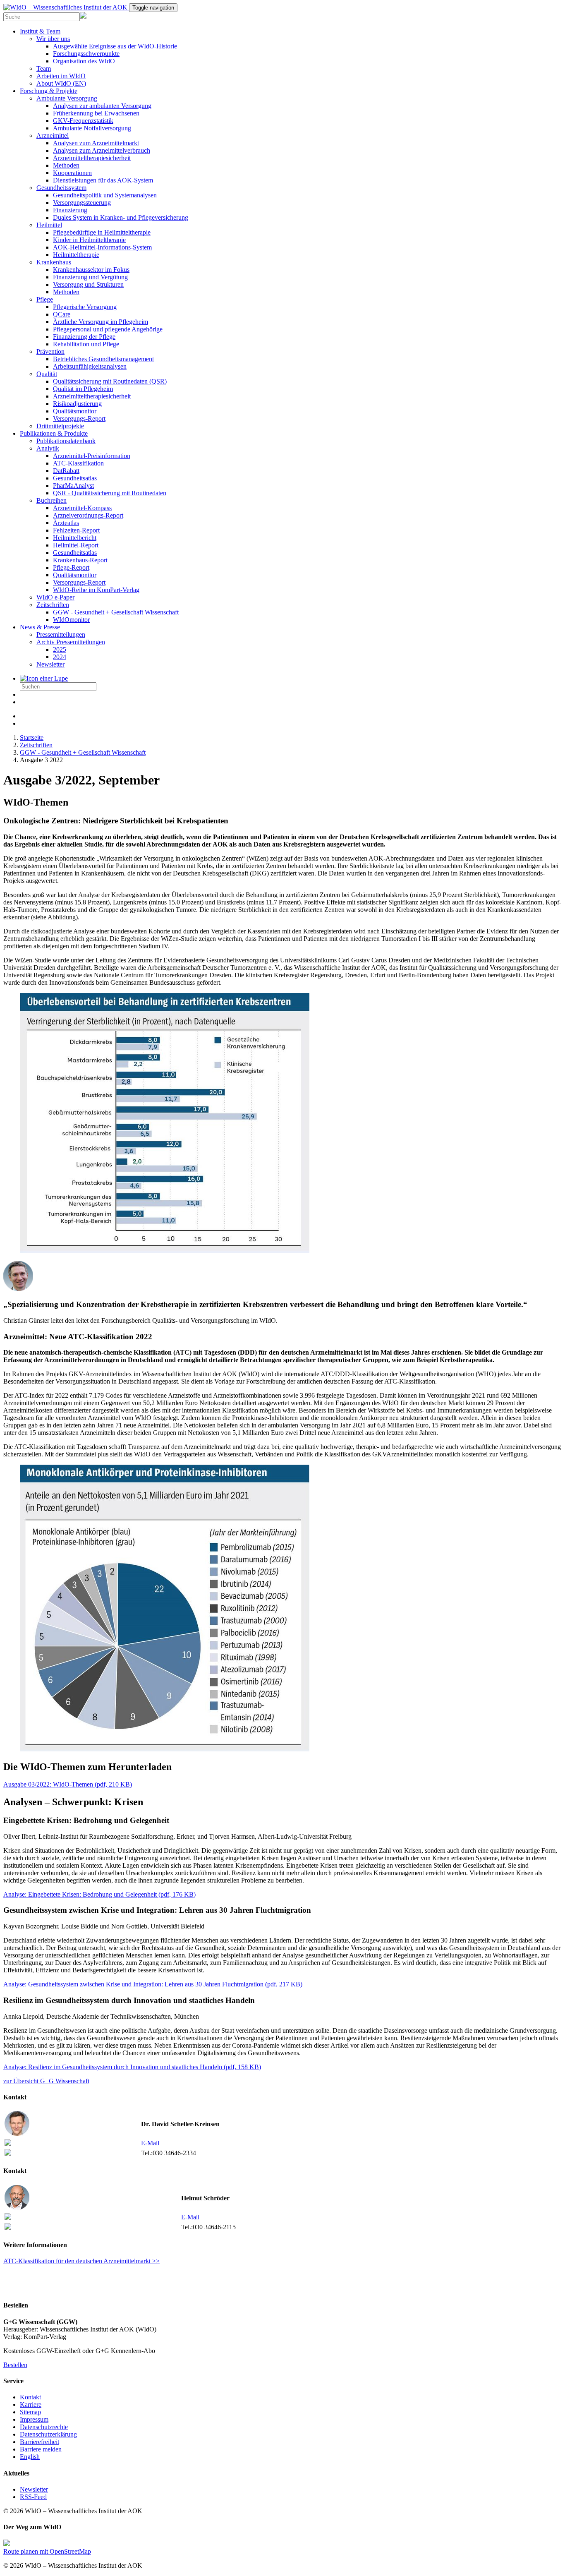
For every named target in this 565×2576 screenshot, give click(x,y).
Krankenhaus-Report (80, 560)
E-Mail (150, 2143)
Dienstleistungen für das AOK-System (103, 180)
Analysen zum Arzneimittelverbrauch (102, 150)
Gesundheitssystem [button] (61, 188)
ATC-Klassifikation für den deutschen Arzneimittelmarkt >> (81, 2261)
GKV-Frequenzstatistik (83, 121)
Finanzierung (70, 210)
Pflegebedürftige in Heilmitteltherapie (102, 232)
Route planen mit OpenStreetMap (47, 2551)
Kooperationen (72, 173)
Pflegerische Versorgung (85, 307)
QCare (62, 314)
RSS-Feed (33, 2497)
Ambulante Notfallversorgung (92, 128)
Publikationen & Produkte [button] (54, 433)
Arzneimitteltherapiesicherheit (92, 158)
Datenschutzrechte (44, 2427)
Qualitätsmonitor (75, 411)
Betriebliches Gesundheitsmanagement (103, 359)
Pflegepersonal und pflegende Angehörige (108, 329)
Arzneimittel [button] (53, 136)
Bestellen (15, 2365)
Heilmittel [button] (49, 225)
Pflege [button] (45, 299)
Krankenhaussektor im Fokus (91, 270)
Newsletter (50, 664)
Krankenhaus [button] (54, 262)
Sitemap (30, 2412)
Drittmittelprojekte (60, 426)
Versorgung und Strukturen (88, 284)
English (30, 2457)
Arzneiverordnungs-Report (88, 515)
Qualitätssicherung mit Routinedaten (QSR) (110, 381)
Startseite (32, 738)
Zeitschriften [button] (53, 605)
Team (44, 68)
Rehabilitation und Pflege (86, 344)
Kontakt (30, 2397)
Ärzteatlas (66, 523)
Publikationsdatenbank (66, 441)
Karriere (31, 2405)
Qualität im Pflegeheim (83, 389)
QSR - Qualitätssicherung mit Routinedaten (110, 493)
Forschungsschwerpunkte (86, 54)
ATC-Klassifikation (78, 463)
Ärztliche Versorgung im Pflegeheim (101, 322)
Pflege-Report (71, 567)
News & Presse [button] (40, 627)
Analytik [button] (48, 448)
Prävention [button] (50, 351)
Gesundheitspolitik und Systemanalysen (105, 195)
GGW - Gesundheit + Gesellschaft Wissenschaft (116, 612)
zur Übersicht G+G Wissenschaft (46, 2081)
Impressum (34, 2419)
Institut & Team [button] (40, 31)
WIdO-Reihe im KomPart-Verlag (96, 590)
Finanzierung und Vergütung (90, 277)
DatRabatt (66, 471)
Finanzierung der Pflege (84, 337)
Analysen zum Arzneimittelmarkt (96, 143)
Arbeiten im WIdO (61, 76)
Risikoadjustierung (77, 404)
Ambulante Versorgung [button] (67, 98)
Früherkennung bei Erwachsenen (96, 113)
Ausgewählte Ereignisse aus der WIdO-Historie (115, 46)
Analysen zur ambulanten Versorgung (102, 106)
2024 (60, 657)
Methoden (66, 165)
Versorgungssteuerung (82, 203)
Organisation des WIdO (84, 61)
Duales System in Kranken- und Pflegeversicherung (121, 217)
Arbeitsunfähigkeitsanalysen (90, 366)
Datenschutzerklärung (48, 2434)
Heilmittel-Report (76, 545)
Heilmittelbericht (75, 538)
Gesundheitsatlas (75, 478)
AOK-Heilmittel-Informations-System (102, 247)
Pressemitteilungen (61, 634)
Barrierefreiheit (40, 2442)
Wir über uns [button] (53, 39)
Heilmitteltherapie (76, 255)
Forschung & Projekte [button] (49, 91)
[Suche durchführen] (44, 678)
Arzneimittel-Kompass (82, 508)
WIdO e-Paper (55, 597)
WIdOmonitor (71, 620)
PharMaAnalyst (73, 486)
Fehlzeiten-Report (76, 530)
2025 (60, 649)
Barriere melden (41, 2449)
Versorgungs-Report (79, 419)
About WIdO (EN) (61, 83)
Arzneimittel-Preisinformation (92, 456)
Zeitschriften (36, 745)
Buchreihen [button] (51, 500)
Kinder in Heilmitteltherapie (89, 240)
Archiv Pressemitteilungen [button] (71, 642)
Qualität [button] (47, 374)
